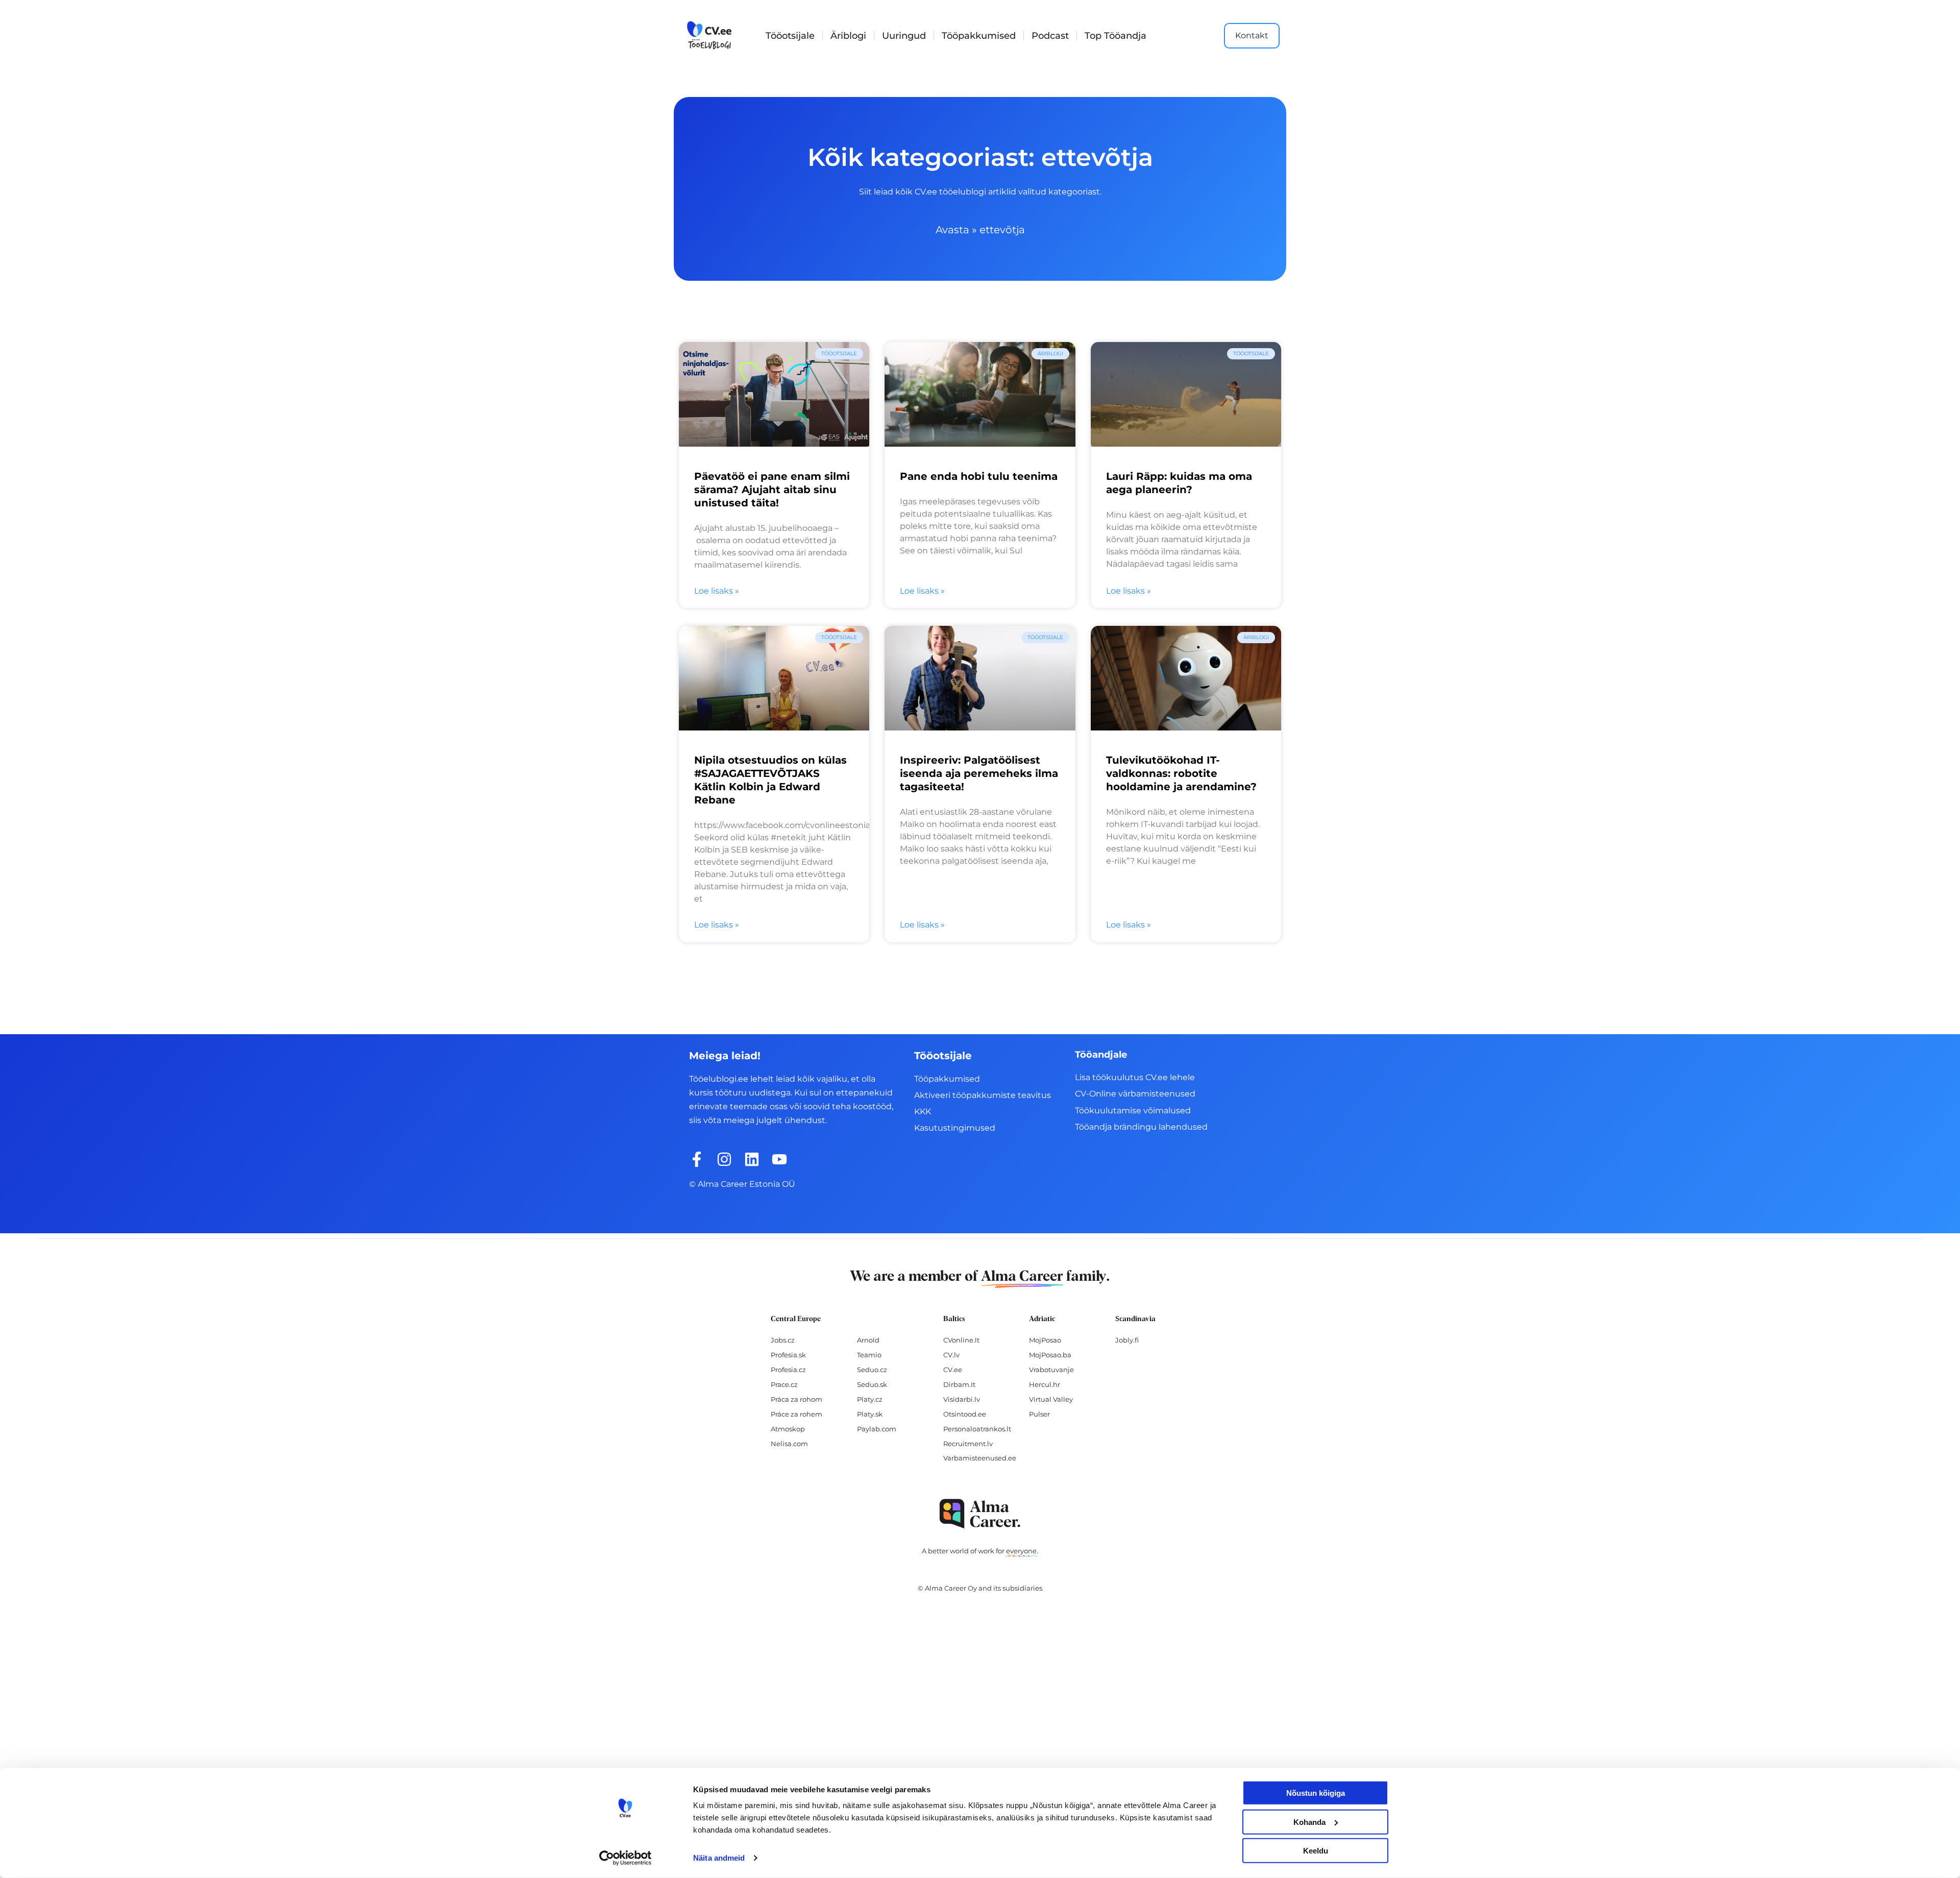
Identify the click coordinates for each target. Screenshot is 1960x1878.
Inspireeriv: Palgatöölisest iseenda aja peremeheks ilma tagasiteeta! (979, 773)
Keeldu (1316, 1851)
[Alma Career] (980, 1514)
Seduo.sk (872, 1384)
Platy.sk (870, 1414)
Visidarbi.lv (962, 1399)
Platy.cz (870, 1399)
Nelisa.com (789, 1444)
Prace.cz (784, 1384)
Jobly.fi (1127, 1340)
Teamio (869, 1355)
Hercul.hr (1045, 1384)
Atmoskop (788, 1429)
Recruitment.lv (968, 1444)
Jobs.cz (783, 1340)
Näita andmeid (719, 1858)
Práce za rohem (797, 1414)
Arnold (868, 1340)
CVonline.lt (961, 1340)
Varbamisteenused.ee (980, 1458)
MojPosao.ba (1050, 1355)
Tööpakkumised (979, 36)
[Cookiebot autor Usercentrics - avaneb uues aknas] (626, 1858)
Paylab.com (877, 1429)
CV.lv (951, 1355)
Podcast (1050, 36)
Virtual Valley (1051, 1399)
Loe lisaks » (717, 591)
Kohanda (1309, 1822)
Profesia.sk (788, 1355)
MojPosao (1045, 1340)
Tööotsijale (790, 36)
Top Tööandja (1116, 36)
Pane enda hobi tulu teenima (979, 476)
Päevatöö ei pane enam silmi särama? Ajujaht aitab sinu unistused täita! (772, 490)
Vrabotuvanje (1051, 1370)
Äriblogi (848, 36)
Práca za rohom (797, 1399)
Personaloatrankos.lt (977, 1429)
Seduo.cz (872, 1370)
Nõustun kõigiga (1316, 1793)
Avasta (952, 230)
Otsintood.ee (965, 1414)
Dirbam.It (959, 1384)
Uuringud (904, 36)
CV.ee (953, 1370)
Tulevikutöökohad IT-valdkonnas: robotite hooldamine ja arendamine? (1181, 773)
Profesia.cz (788, 1370)
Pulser (1039, 1414)
